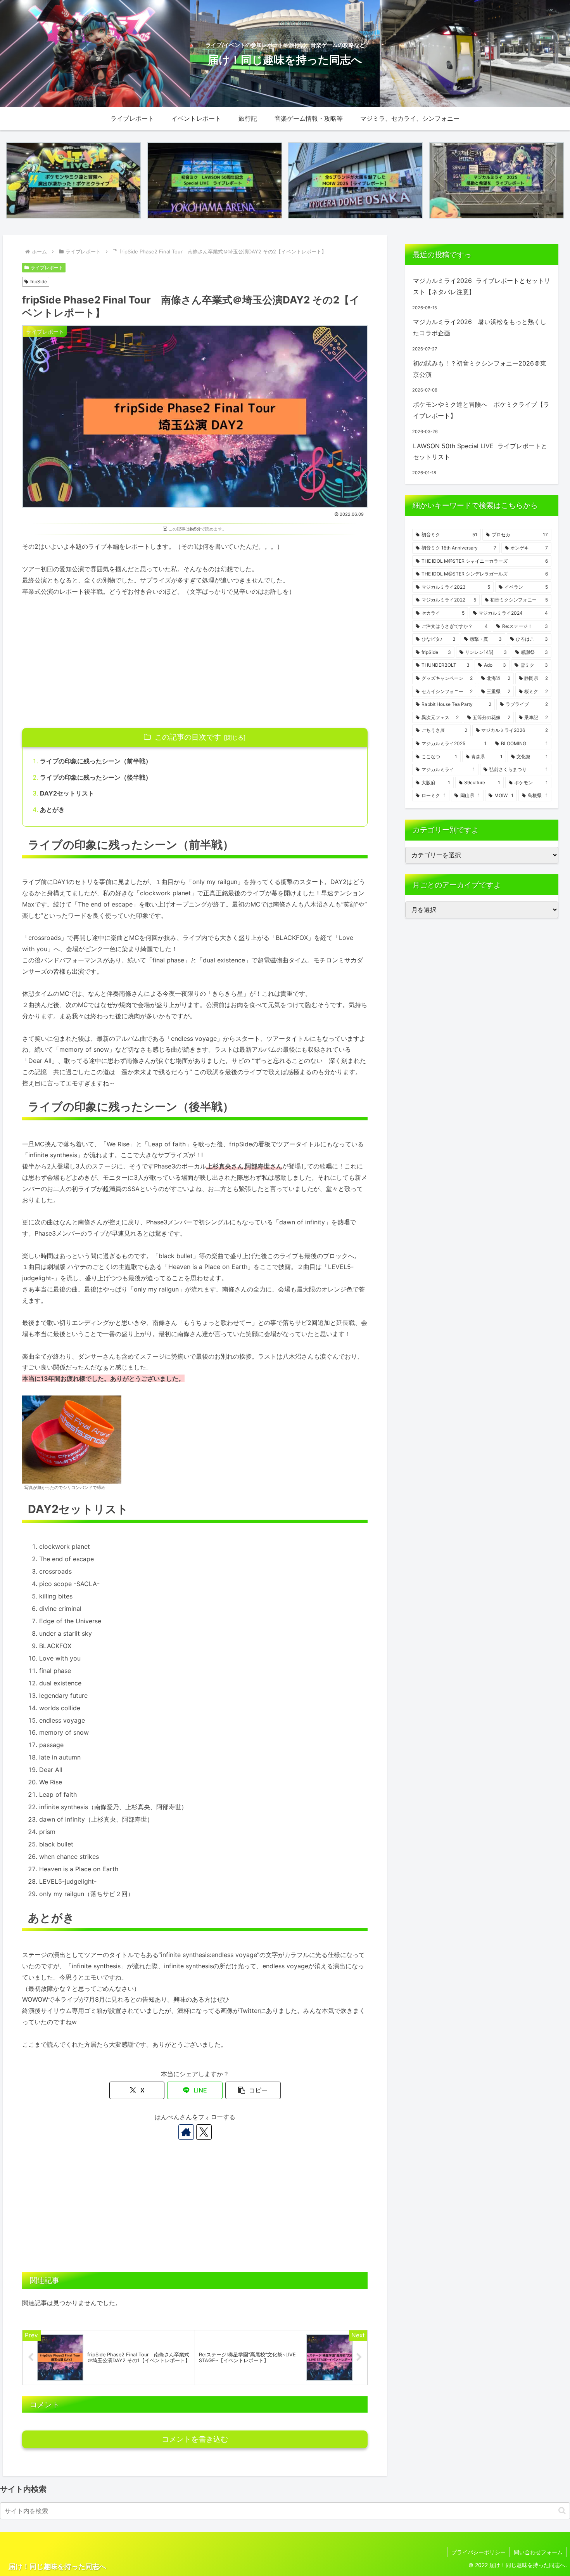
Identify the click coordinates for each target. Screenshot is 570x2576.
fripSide (39, 282)
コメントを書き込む (195, 2439)
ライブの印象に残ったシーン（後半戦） (96, 777)
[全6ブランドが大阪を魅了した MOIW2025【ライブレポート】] (355, 180)
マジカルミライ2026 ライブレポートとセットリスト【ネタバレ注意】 (482, 286)
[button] (253, 2090)
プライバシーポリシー (478, 2552)
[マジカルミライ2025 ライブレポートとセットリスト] (497, 180)
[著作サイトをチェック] (186, 2132)
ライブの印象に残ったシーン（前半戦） (96, 761)
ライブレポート (47, 268)
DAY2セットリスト (67, 793)
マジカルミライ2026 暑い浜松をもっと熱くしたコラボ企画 (480, 327)
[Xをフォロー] (204, 2132)
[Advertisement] (195, 662)
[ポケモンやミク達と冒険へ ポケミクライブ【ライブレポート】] (73, 180)
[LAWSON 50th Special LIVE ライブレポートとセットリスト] (215, 180)
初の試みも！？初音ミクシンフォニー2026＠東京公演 (480, 369)
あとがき (52, 810)
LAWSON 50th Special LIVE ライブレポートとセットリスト (480, 452)
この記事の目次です (188, 737)
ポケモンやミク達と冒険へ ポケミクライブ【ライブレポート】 (481, 410)
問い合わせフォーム (538, 2552)
